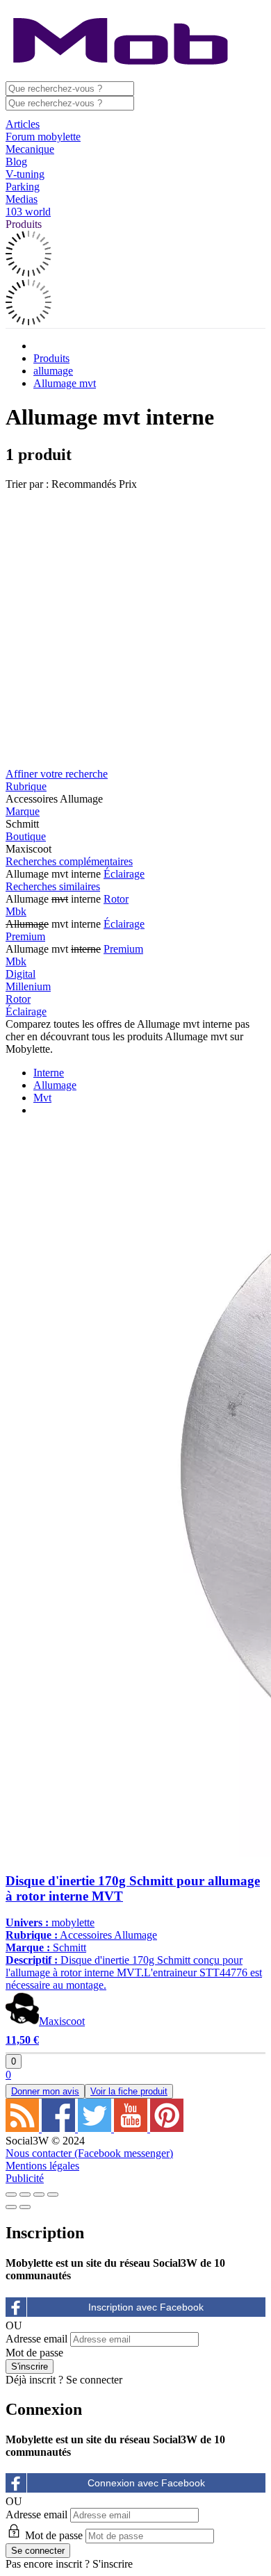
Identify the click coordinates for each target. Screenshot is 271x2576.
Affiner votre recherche (57, 774)
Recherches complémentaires (69, 861)
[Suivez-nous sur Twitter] (96, 2128)
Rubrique (26, 786)
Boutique (26, 836)
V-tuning (25, 174)
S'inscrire (113, 2564)
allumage (53, 371)
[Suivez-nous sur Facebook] (60, 2128)
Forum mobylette (43, 137)
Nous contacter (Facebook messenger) (89, 2153)
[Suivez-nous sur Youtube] (132, 2128)
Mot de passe (34, 2353)
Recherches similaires (53, 886)
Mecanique (30, 149)
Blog (16, 162)
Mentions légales (42, 2166)
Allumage (55, 1085)
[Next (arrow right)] (25, 2207)
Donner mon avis (45, 2091)
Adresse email (36, 2339)
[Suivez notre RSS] (24, 2128)
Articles (23, 124)
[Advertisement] (135, 626)
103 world (28, 212)
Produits (24, 224)
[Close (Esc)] (11, 2194)
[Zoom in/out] (53, 2194)
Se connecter (94, 2380)
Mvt (42, 1098)
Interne (49, 1073)
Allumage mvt (65, 383)
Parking (23, 187)
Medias (22, 199)
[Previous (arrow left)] (11, 2207)
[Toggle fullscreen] (39, 2194)
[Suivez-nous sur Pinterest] (167, 2128)
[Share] (25, 2194)
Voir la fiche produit (129, 2091)
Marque (23, 811)
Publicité (25, 2178)
